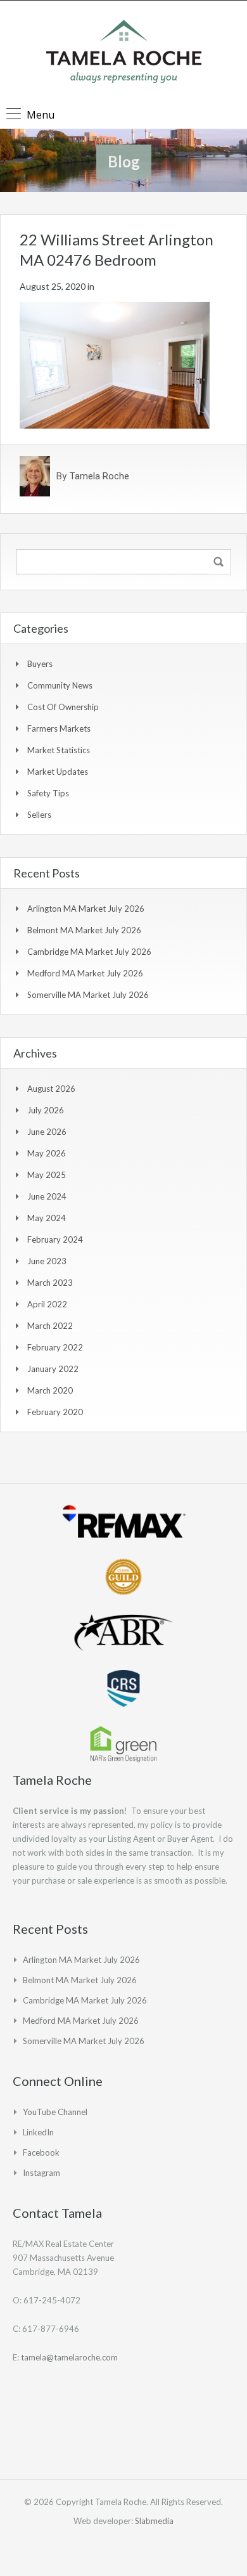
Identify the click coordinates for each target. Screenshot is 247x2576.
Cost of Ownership (63, 707)
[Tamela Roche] (124, 53)
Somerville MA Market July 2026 (88, 995)
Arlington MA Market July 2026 (86, 909)
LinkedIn (38, 2132)
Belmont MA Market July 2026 (84, 930)
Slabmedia (154, 2521)
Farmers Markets (59, 728)
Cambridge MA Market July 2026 (89, 952)
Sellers (39, 815)
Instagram (41, 2173)
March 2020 (50, 1390)
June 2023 (47, 1261)
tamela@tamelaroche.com (69, 2357)
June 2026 (47, 1132)
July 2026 (46, 1110)
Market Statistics (59, 750)
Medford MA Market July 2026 (85, 973)
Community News (60, 685)
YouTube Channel (55, 2112)
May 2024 (47, 1218)
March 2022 (50, 1326)
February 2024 (55, 1239)
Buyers (40, 664)
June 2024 (47, 1196)
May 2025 (47, 1175)
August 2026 (51, 1089)
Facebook (41, 2152)
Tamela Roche (99, 476)
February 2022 (55, 1347)
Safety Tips (48, 793)
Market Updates (58, 772)
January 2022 (53, 1369)
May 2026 (47, 1153)
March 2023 (50, 1283)
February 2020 (55, 1412)
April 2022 (47, 1304)
